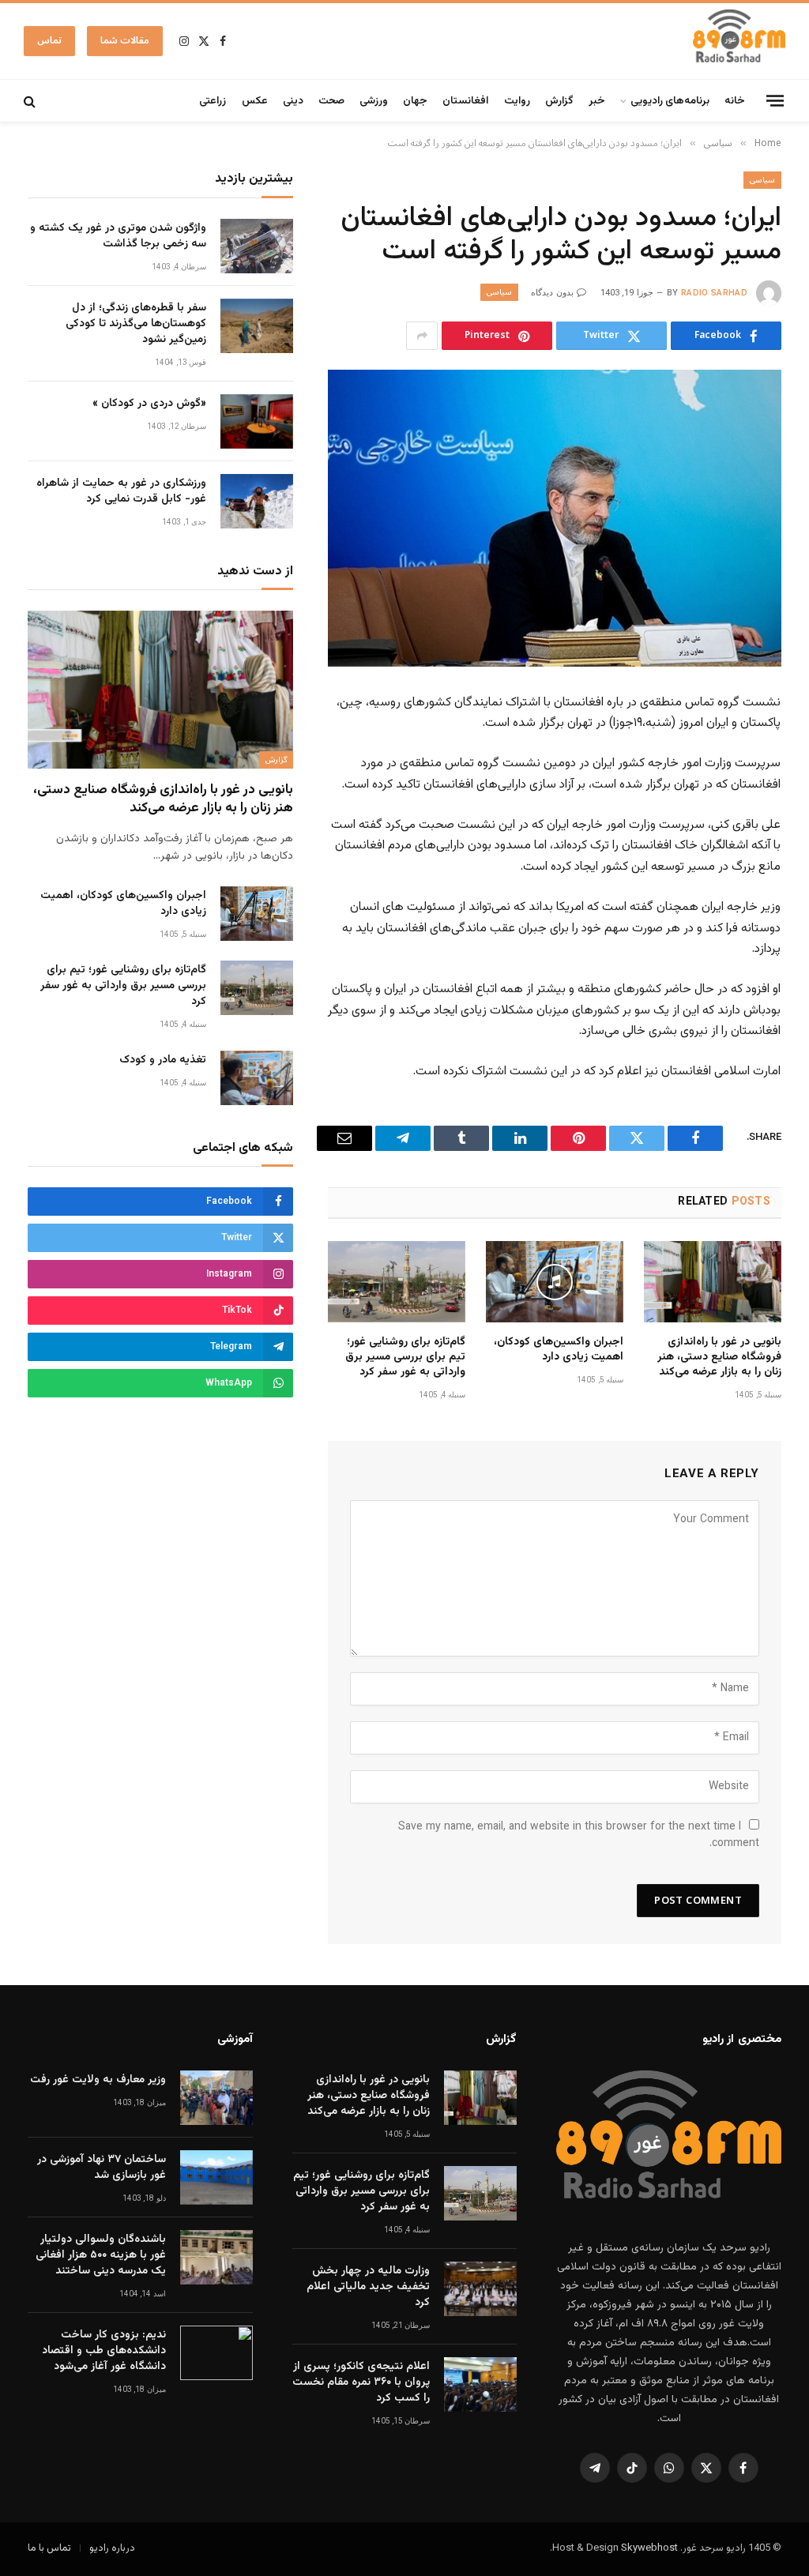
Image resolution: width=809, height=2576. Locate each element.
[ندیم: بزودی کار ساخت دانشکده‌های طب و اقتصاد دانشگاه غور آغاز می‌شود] (216, 2353)
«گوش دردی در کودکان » (149, 404)
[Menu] (775, 100)
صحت (331, 101)
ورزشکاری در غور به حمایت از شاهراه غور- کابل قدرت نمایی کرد (121, 491)
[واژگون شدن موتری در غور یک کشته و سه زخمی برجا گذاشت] (257, 246)
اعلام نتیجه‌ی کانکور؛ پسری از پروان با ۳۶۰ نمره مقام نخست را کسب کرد (361, 2382)
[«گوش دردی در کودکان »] (257, 421)
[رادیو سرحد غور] (739, 41)
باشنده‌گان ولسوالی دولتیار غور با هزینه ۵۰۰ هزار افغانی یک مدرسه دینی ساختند (101, 2255)
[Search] (31, 101)
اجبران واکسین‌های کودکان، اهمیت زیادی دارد (559, 1350)
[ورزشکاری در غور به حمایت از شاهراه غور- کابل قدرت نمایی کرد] (257, 501)
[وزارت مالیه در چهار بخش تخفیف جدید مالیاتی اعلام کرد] (480, 2289)
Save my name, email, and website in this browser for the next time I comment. (579, 1835)
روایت (517, 101)
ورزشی (374, 101)
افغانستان (465, 101)
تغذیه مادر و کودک (163, 1060)
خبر (597, 101)
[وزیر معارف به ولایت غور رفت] (216, 2098)
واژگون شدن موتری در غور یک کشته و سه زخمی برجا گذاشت (118, 236)
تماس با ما (49, 2548)
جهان (415, 101)
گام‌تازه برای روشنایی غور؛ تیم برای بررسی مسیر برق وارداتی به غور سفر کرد (405, 1358)
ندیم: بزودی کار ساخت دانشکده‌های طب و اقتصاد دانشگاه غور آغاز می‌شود (104, 2351)
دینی (293, 101)
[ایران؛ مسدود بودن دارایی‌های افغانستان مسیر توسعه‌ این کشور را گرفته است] (555, 518)
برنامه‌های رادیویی (670, 101)
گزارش (559, 101)
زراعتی (213, 101)
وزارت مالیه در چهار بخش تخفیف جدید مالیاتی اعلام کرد (368, 2287)
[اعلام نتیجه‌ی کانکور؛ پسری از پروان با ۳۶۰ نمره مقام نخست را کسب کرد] (480, 2384)
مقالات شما (125, 41)
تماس (49, 41)
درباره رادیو (112, 2548)
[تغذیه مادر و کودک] (257, 1078)
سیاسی (762, 180)
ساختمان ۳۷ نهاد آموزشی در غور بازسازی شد (102, 2168)
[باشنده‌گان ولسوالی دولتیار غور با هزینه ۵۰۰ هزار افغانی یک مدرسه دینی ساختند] (216, 2257)
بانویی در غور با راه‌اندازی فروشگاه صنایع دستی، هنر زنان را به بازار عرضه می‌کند (719, 1358)
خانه (735, 101)
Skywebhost (649, 2548)
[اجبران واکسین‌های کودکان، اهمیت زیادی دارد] (555, 1282)
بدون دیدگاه (552, 293)
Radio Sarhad (714, 293)
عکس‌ (255, 101)
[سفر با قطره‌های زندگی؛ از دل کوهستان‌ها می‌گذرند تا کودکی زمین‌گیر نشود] (257, 326)
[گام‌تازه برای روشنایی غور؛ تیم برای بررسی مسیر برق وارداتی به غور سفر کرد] (397, 1282)
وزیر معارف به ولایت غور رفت (98, 2080)
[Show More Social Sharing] (422, 336)
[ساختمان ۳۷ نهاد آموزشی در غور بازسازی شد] (216, 2177)
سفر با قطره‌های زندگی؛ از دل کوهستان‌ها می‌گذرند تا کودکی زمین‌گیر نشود (136, 324)
